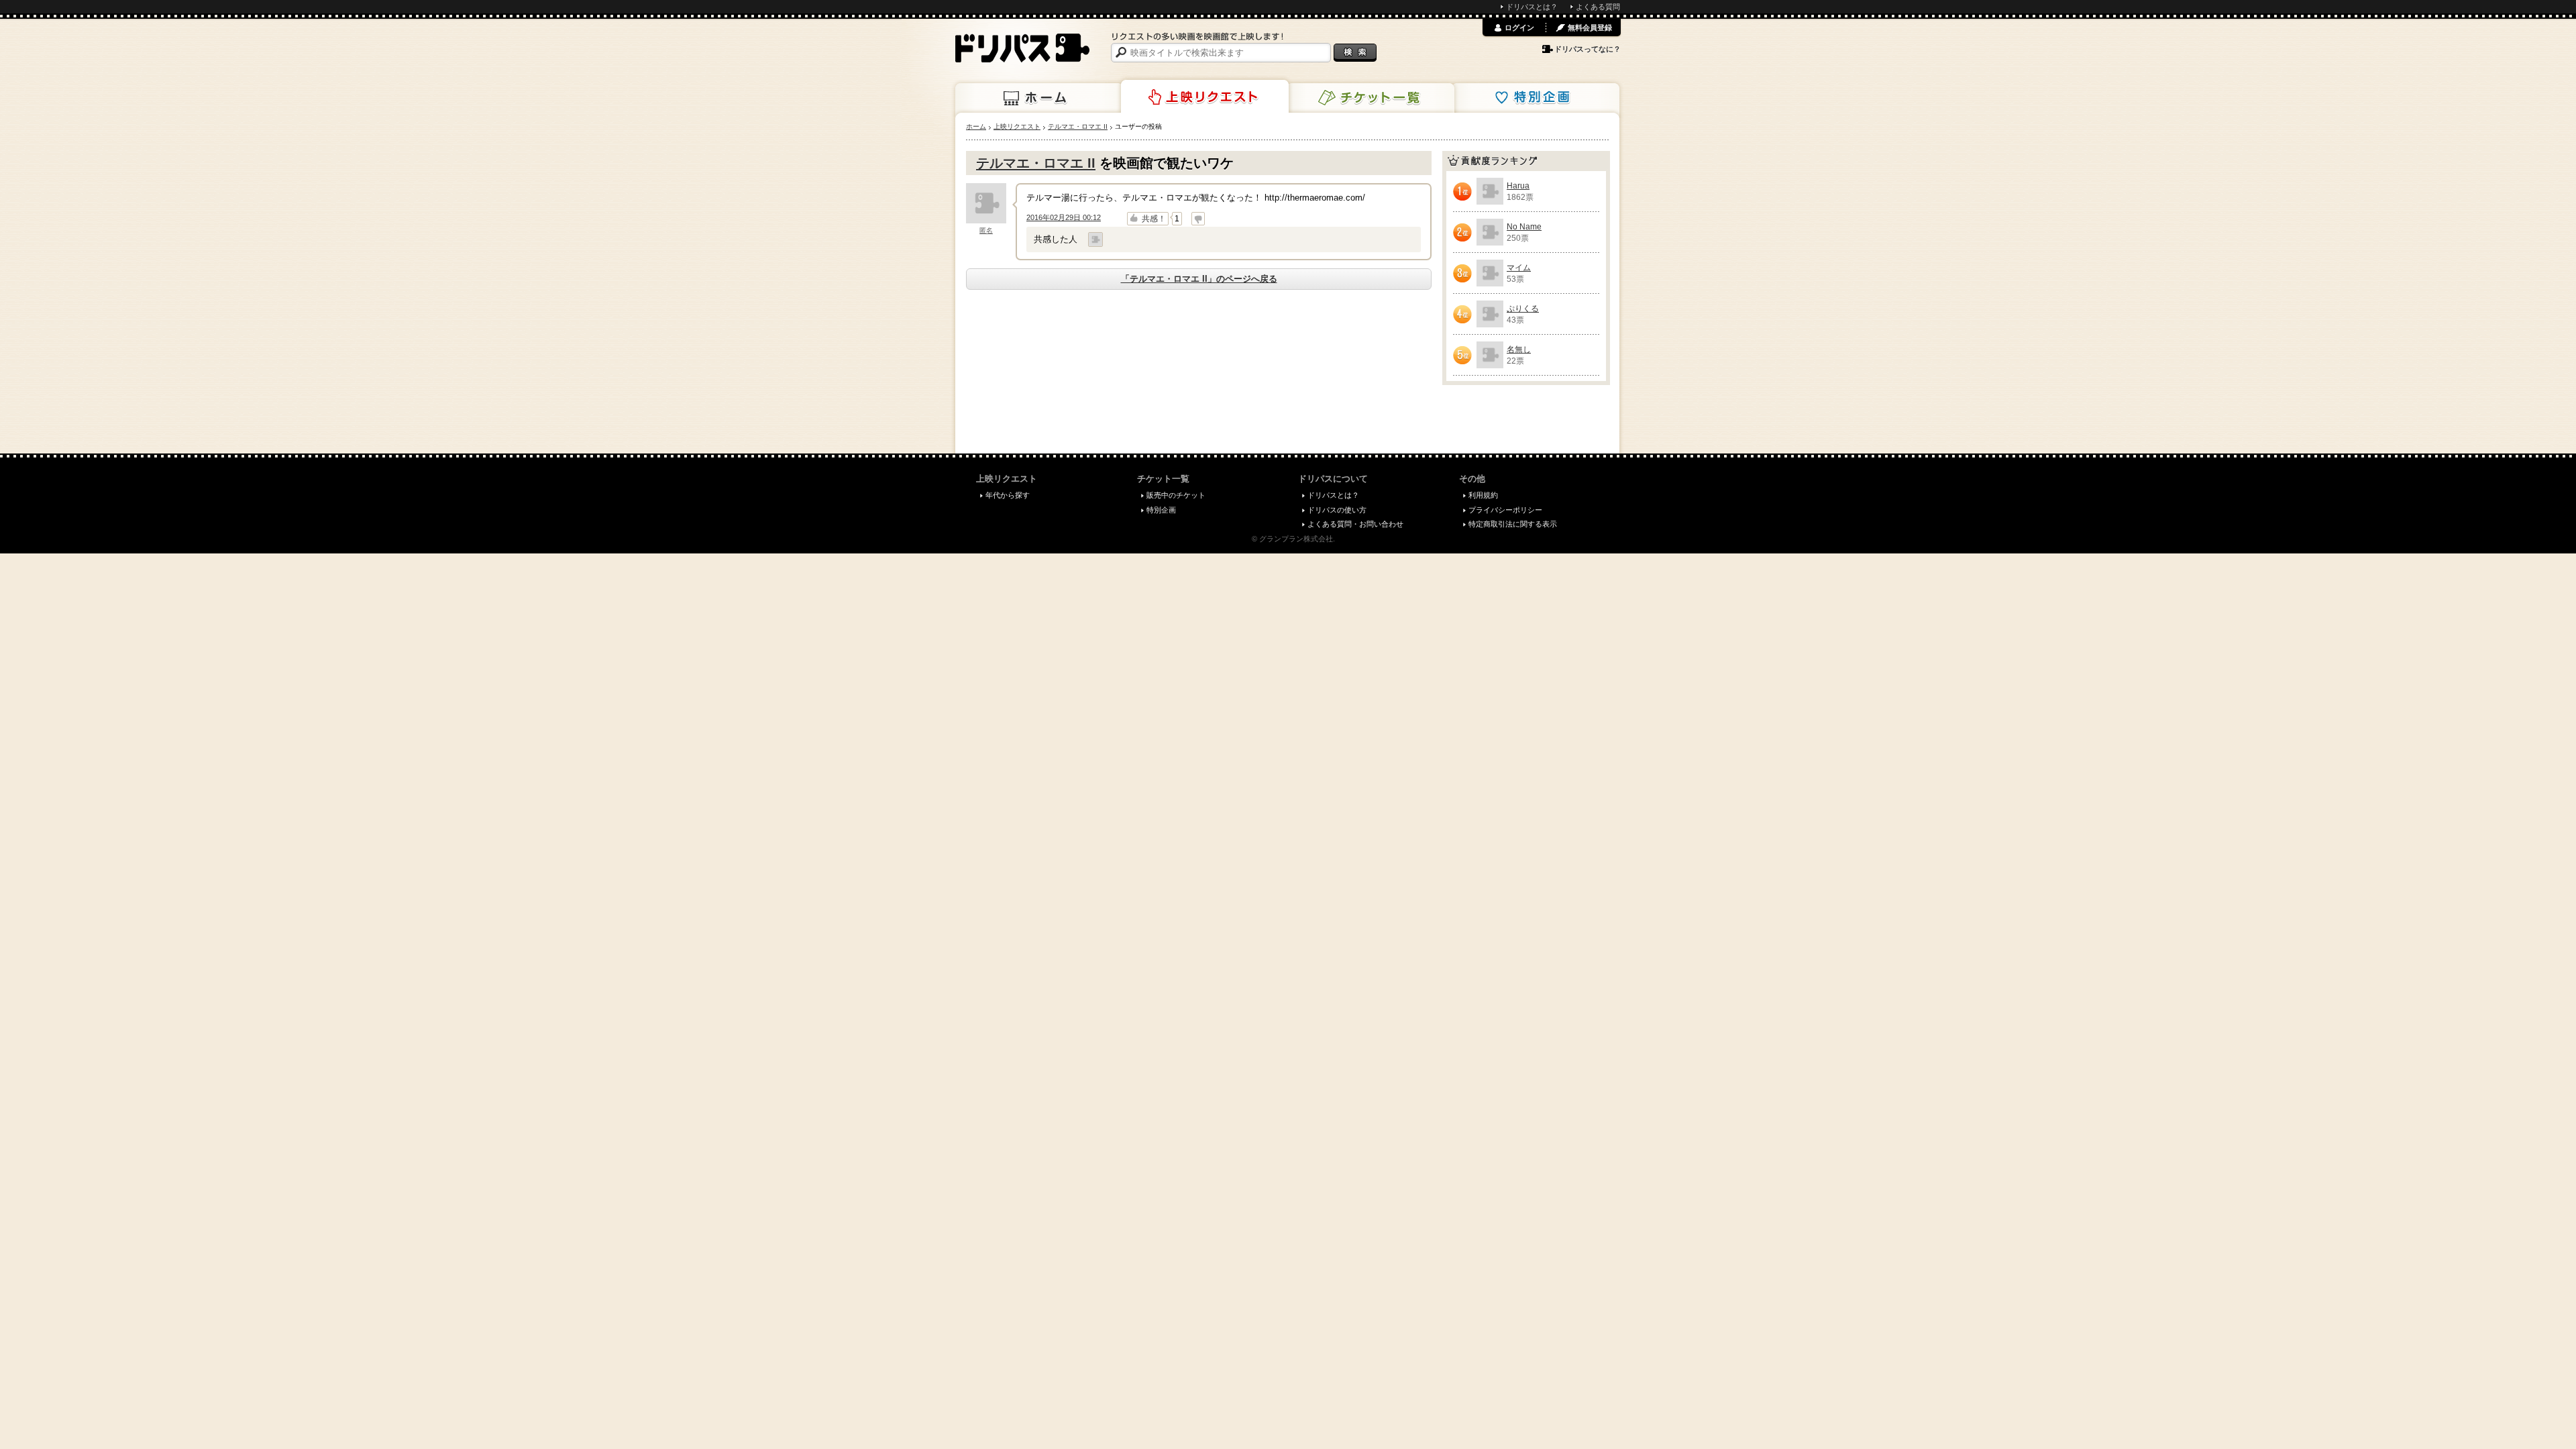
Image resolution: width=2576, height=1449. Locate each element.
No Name (1524, 227)
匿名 (986, 230)
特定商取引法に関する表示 (1513, 524)
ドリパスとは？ (1532, 7)
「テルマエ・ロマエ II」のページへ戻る (1199, 279)
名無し (1519, 350)
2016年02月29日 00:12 (1064, 217)
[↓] (1198, 219)
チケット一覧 (1371, 98)
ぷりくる (1523, 309)
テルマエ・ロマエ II (1036, 163)
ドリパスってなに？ (1588, 49)
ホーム (1039, 98)
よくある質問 (1598, 7)
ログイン (1519, 28)
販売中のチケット (1176, 495)
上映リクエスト (1205, 97)
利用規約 (1483, 495)
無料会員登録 (1590, 28)
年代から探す (1008, 495)
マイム (1519, 268)
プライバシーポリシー (1505, 510)
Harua (1518, 186)
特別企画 (1536, 98)
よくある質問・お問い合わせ (1355, 524)
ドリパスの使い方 (1337, 510)
